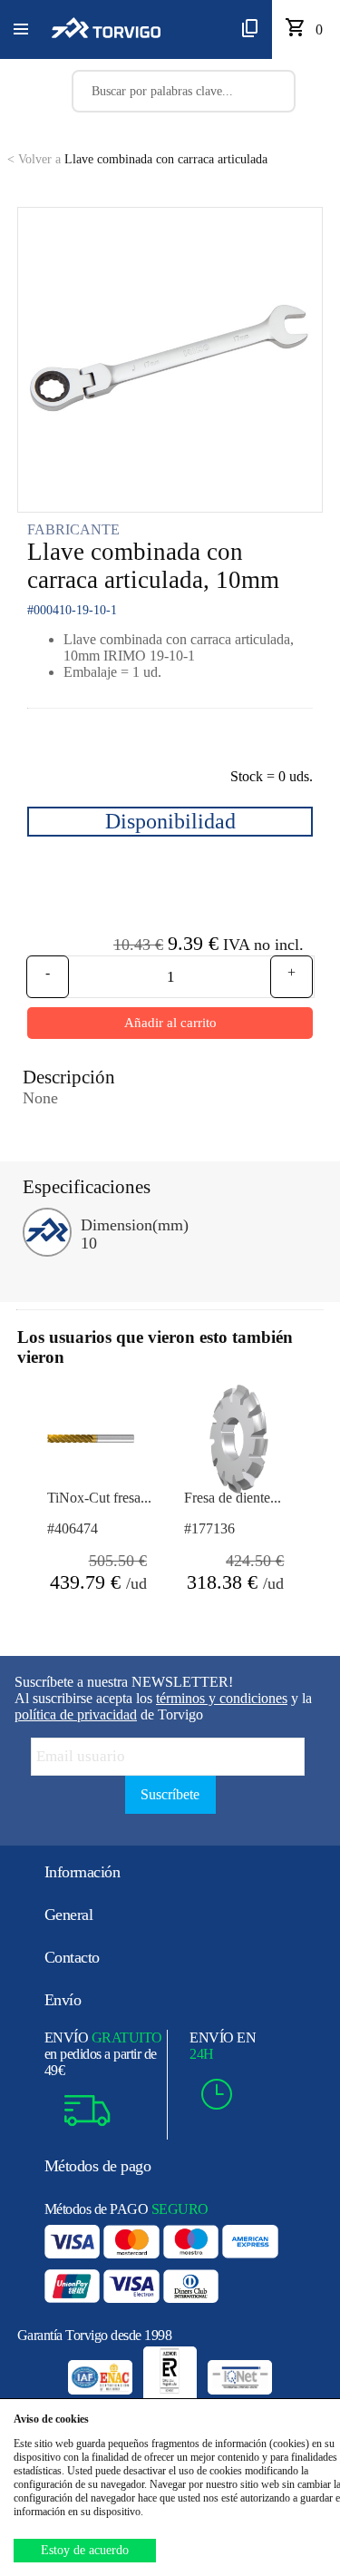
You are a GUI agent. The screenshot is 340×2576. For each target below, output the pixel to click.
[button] (21, 30)
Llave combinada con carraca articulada (137, 159)
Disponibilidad (170, 821)
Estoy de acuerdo (85, 2550)
